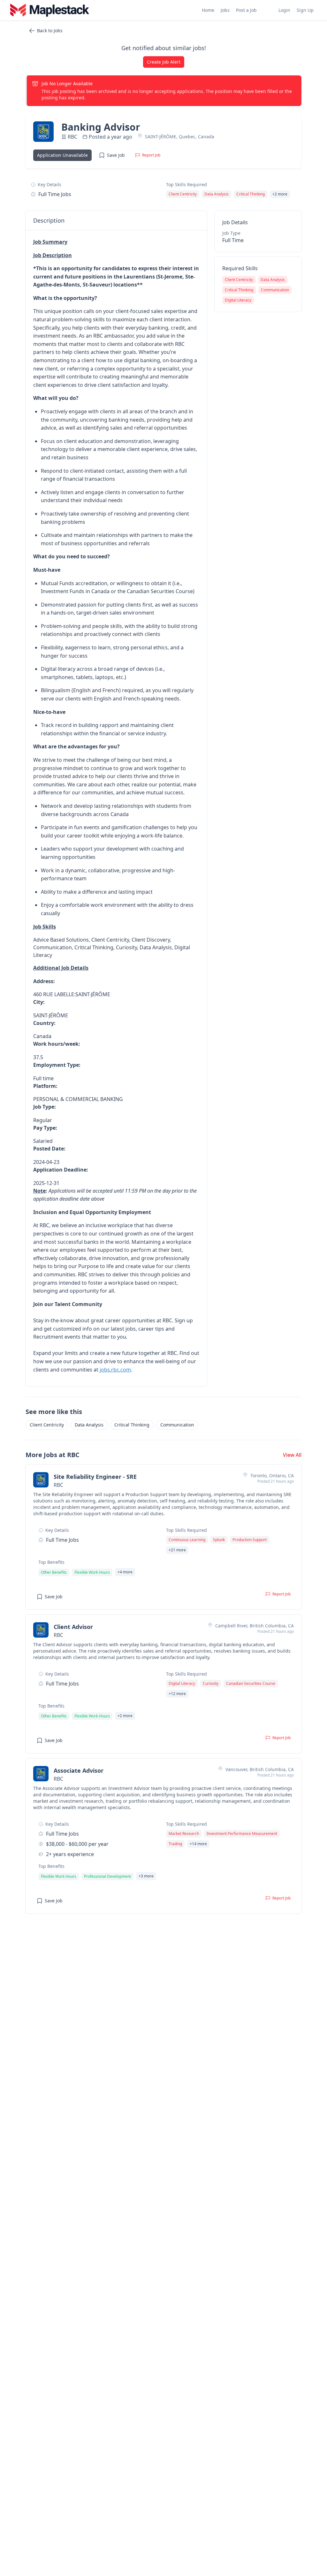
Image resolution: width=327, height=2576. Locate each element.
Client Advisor (73, 1627)
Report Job (151, 155)
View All (292, 1455)
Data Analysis (89, 1425)
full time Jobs (55, 194)
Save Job (116, 155)
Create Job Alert (164, 62)
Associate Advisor (79, 1770)
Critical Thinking (132, 1425)
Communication (177, 1425)
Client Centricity (47, 1425)
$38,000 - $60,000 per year (77, 1844)
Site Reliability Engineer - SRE (95, 1477)
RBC (72, 137)
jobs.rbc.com (115, 1370)
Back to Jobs (50, 31)
